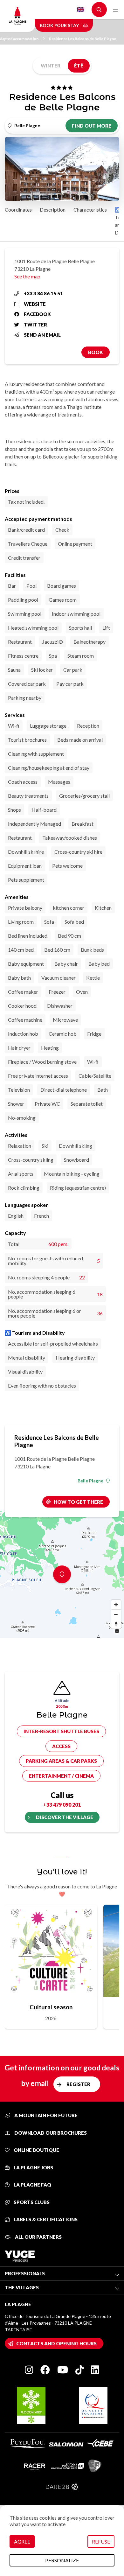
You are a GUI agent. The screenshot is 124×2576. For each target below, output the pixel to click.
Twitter (35, 325)
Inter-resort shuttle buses (61, 1731)
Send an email (42, 335)
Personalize (62, 2560)
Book (96, 352)
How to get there (78, 1502)
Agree (22, 2541)
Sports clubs (31, 2202)
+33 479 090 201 (62, 1805)
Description (53, 210)
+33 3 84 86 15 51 (43, 293)
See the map (27, 276)
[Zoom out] (116, 1614)
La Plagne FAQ (32, 2185)
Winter (51, 66)
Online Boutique (36, 2150)
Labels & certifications (45, 2219)
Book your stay (60, 25)
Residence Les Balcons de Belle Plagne (83, 39)
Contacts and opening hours (56, 2343)
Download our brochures (50, 2133)
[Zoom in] (116, 1605)
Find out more (92, 126)
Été (79, 66)
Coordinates (18, 210)
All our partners (38, 2237)
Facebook (37, 314)
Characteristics (90, 210)
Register (78, 2084)
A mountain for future (45, 2115)
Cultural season (51, 2007)
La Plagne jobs (33, 2167)
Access (61, 1746)
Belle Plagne (90, 1481)
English (81, 10)
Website (35, 304)
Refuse (101, 2541)
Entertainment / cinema (61, 1776)
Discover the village (65, 1817)
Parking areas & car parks (61, 1761)
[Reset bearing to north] (116, 1624)
